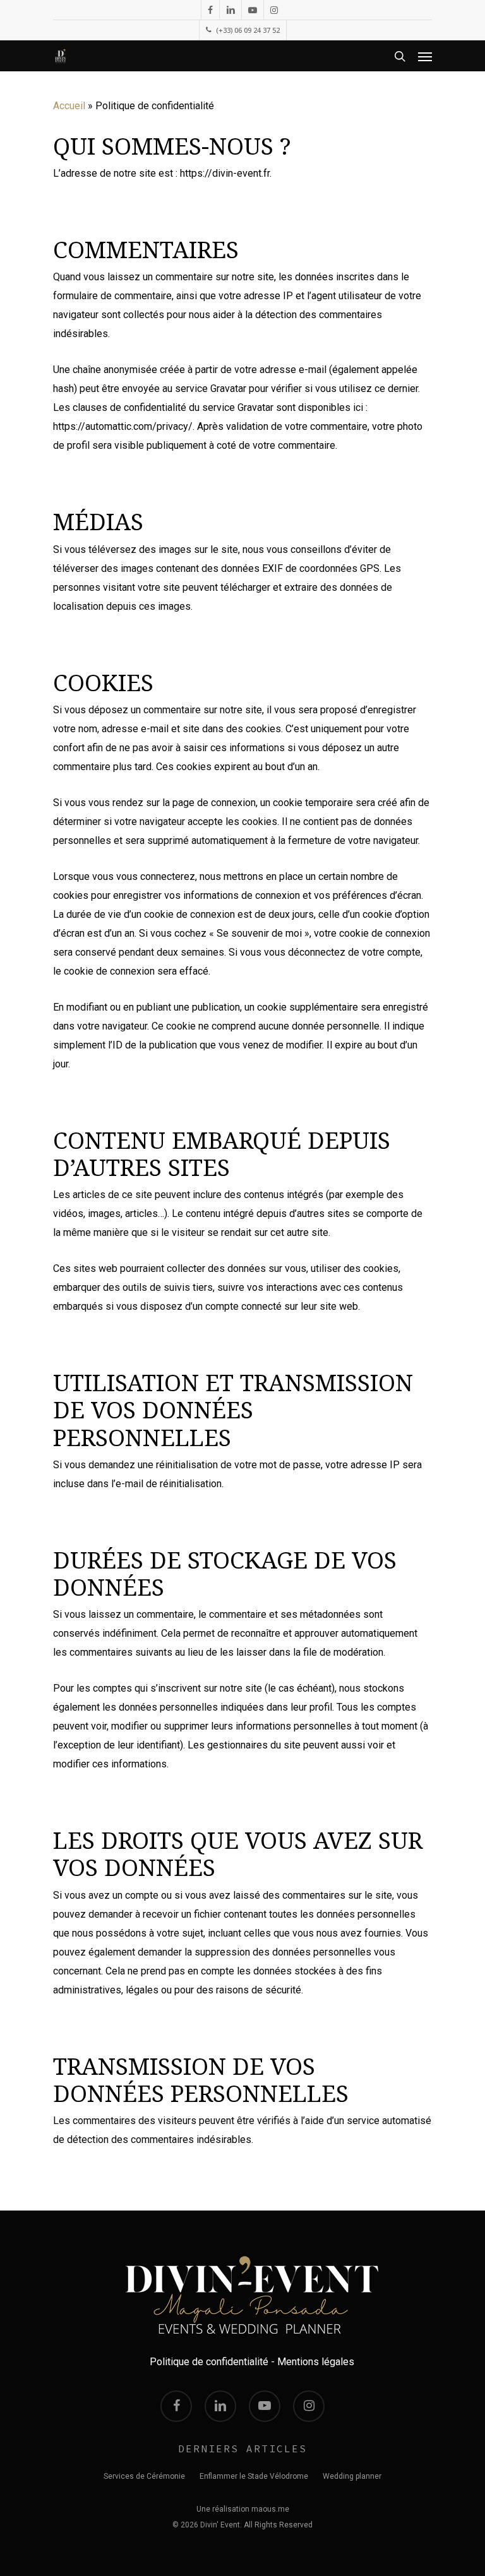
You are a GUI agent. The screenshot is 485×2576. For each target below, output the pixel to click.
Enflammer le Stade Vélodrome (254, 2476)
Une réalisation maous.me (243, 2509)
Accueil (69, 106)
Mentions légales (316, 2362)
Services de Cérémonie (144, 2476)
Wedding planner (352, 2476)
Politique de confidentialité (209, 2362)
